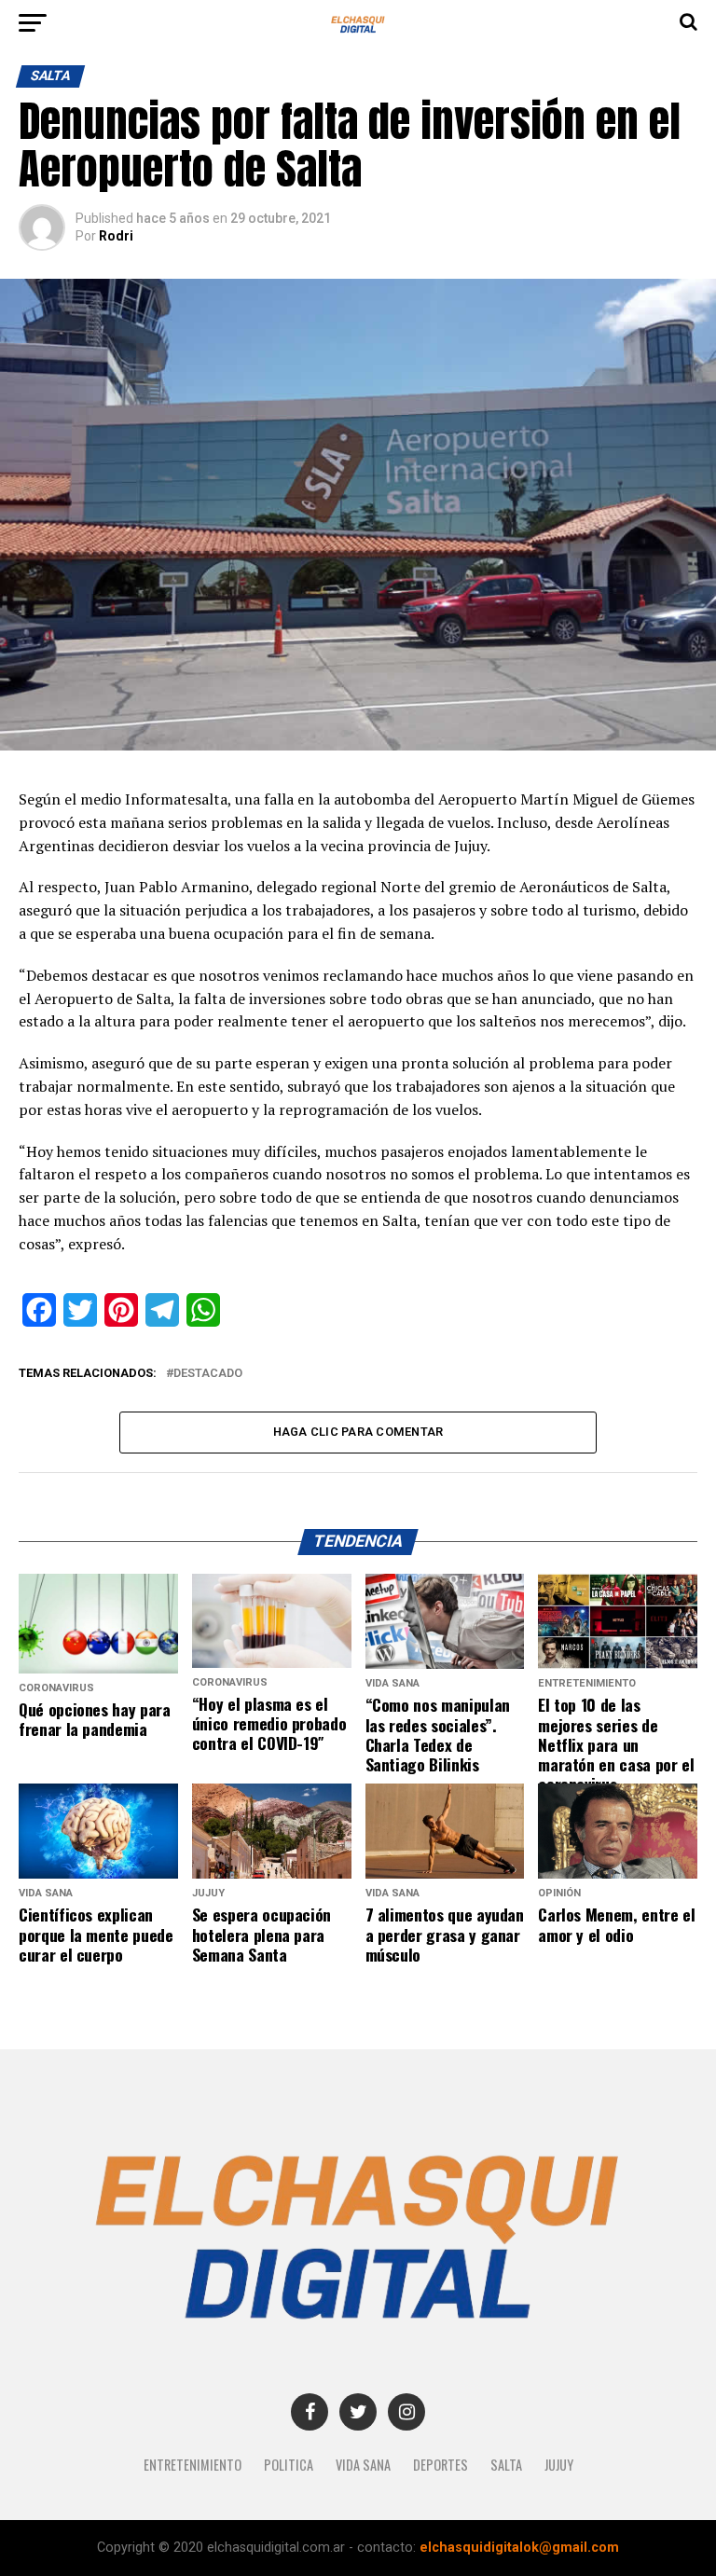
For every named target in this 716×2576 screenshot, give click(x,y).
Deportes (441, 2465)
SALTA (506, 2465)
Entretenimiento (193, 2465)
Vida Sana (363, 2465)
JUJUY (559, 2465)
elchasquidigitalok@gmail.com (519, 2548)
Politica (289, 2465)
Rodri (116, 236)
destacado (208, 1374)
